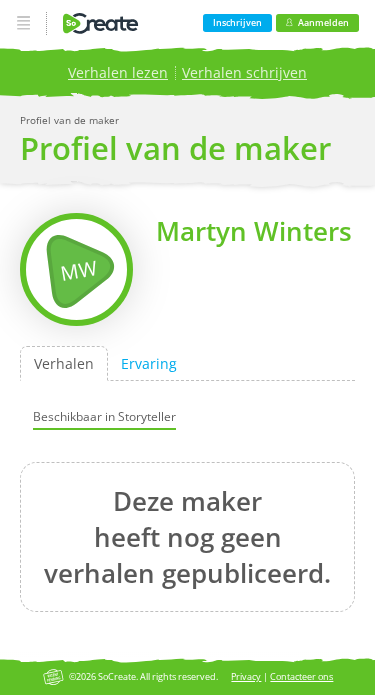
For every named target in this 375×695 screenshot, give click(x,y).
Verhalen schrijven (244, 72)
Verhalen (64, 363)
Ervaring (149, 363)
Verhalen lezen (118, 72)
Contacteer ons (301, 676)
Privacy (246, 676)
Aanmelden (323, 22)
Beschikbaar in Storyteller (104, 415)
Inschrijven (237, 22)
